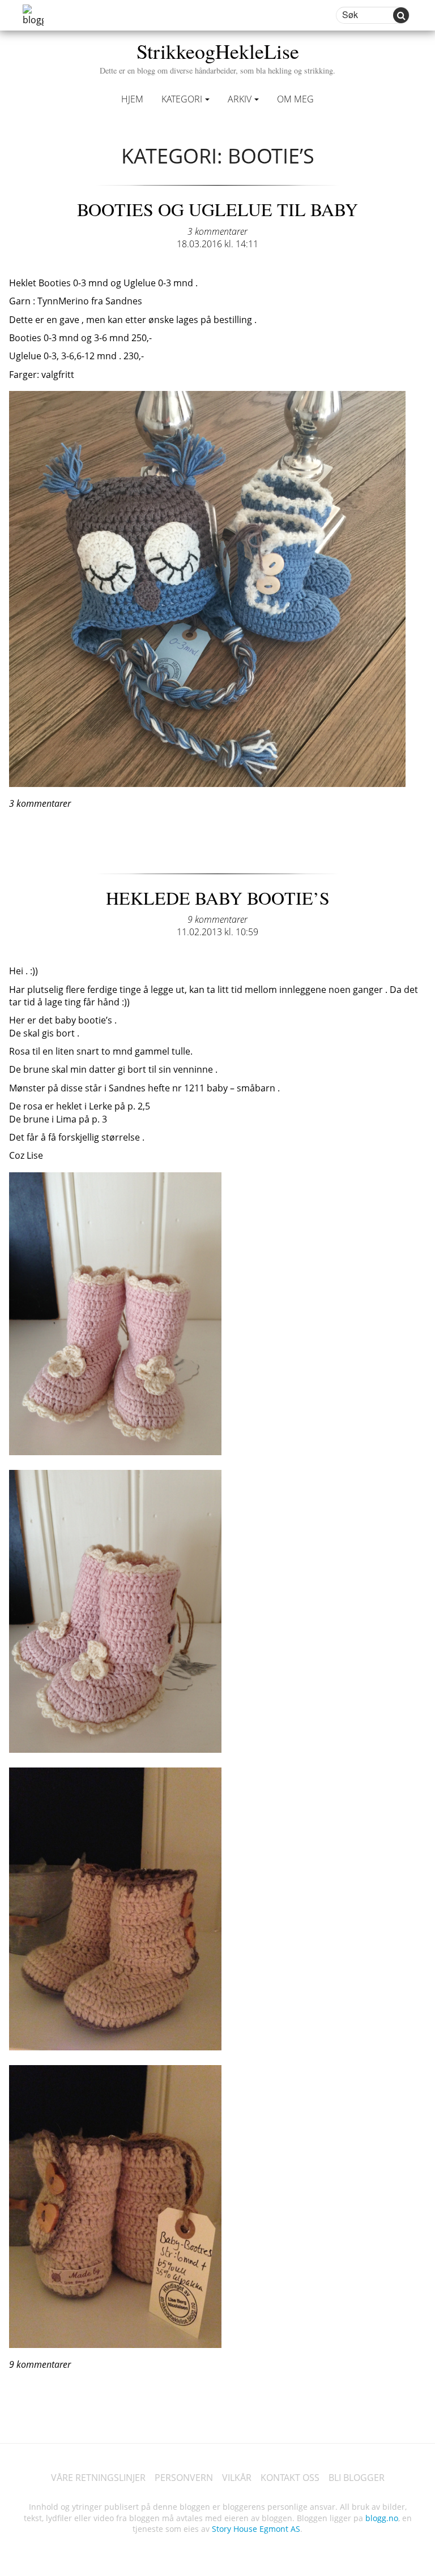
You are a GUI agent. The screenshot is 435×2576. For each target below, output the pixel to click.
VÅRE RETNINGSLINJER (98, 2478)
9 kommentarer (217, 919)
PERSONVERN (184, 2478)
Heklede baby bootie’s (218, 898)
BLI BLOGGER (357, 2478)
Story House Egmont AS (256, 2529)
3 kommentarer (217, 231)
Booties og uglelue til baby (217, 209)
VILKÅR (237, 2478)
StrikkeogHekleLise (217, 56)
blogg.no (382, 2518)
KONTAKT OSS (290, 2478)
